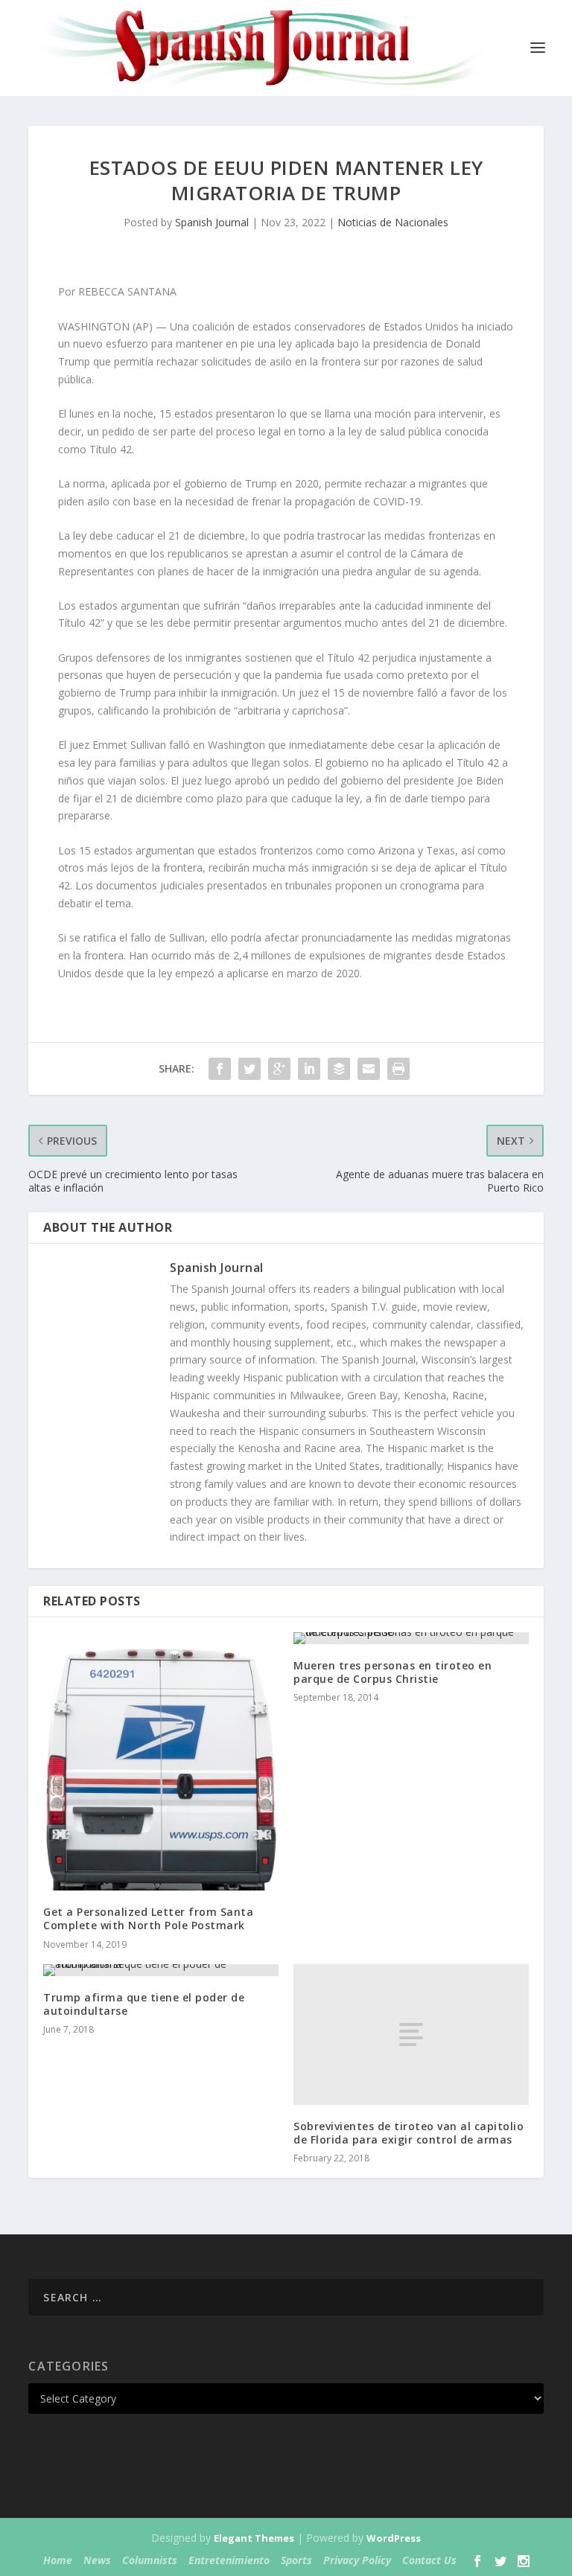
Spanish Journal (212, 222)
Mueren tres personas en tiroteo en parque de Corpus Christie (393, 1672)
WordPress (394, 2538)
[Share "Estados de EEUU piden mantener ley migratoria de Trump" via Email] (369, 1069)
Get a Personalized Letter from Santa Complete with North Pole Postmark (148, 1918)
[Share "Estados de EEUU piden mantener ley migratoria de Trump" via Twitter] (250, 1069)
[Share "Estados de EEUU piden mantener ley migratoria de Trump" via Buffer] (339, 1069)
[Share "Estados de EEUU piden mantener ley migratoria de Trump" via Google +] (279, 1069)
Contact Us (429, 2560)
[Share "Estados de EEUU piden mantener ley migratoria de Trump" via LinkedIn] (309, 1069)
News (97, 2560)
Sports (296, 2560)
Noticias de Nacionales (393, 222)
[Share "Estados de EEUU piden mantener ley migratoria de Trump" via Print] (398, 1069)
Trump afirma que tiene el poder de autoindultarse (144, 2004)
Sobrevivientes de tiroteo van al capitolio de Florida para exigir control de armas (409, 2133)
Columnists (150, 2560)
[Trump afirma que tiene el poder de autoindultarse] (161, 1970)
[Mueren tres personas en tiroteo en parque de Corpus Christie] (411, 1638)
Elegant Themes (254, 2538)
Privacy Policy (357, 2560)
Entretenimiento (229, 2560)
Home (58, 2560)
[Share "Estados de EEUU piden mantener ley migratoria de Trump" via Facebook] (220, 1069)
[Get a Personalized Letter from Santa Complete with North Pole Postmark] (161, 1761)
